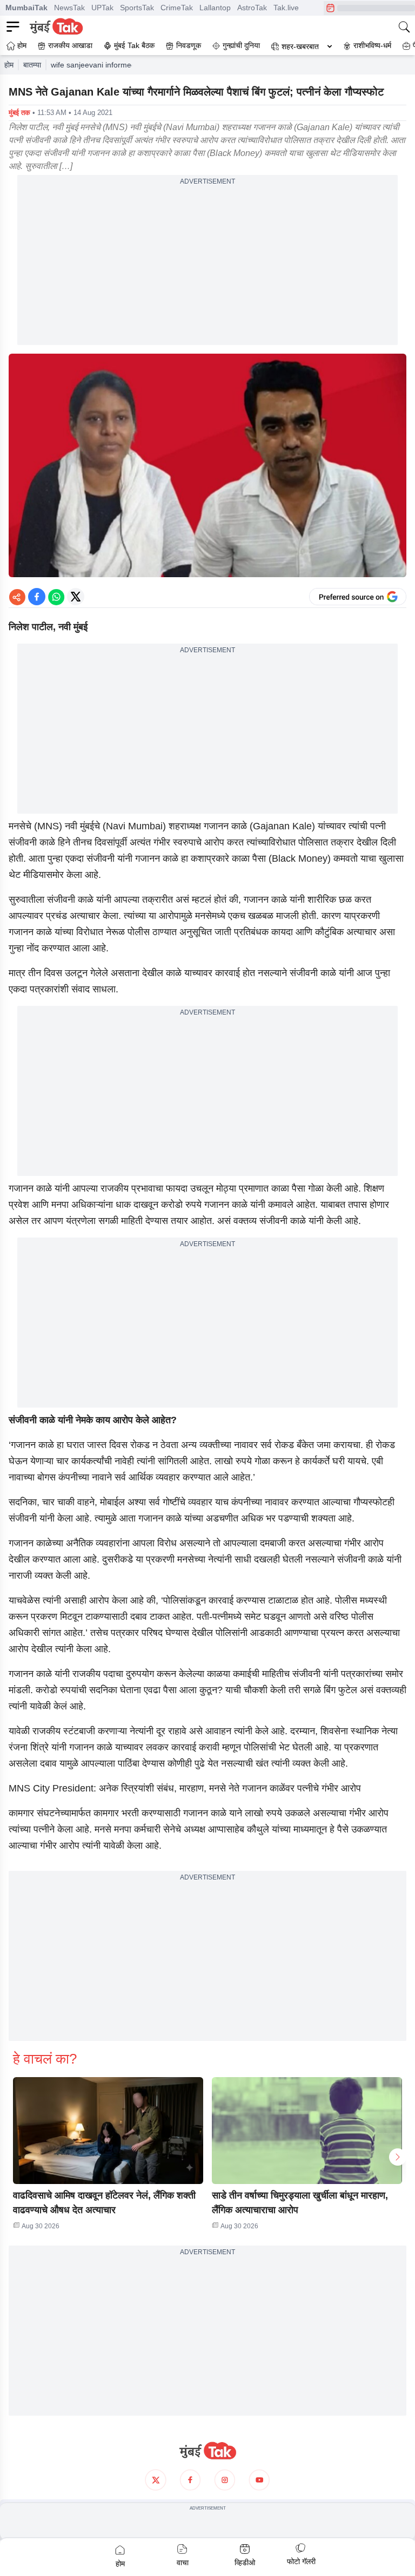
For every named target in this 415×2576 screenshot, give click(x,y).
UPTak (102, 8)
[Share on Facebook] (37, 597)
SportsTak (137, 8)
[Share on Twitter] (76, 597)
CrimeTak (177, 8)
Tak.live (286, 8)
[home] (207, 2451)
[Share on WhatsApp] (56, 597)
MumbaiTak (26, 8)
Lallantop (215, 8)
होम (9, 65)
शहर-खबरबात (300, 46)
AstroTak (252, 8)
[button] (108, 2131)
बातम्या (32, 65)
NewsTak (69, 8)
